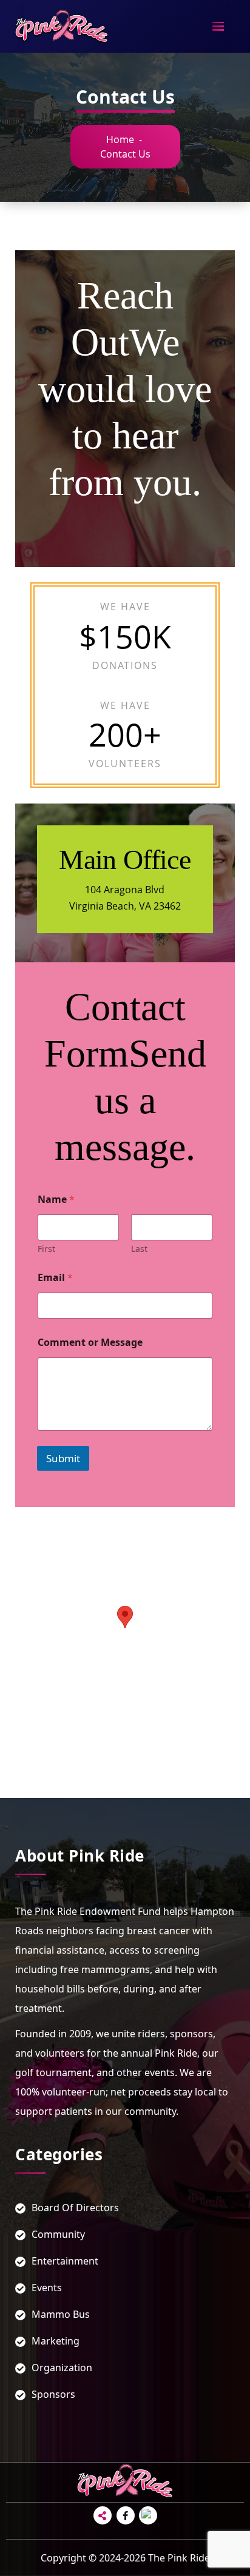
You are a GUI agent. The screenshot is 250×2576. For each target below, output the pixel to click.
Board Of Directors (75, 2208)
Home (120, 139)
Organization (62, 2368)
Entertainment (65, 2261)
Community (58, 2234)
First (46, 1249)
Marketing (56, 2341)
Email (55, 1278)
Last (139, 1249)
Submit (63, 1458)
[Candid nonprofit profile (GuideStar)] (148, 2515)
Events (47, 2288)
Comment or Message (90, 1343)
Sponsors (53, 2394)
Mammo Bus (61, 2314)
